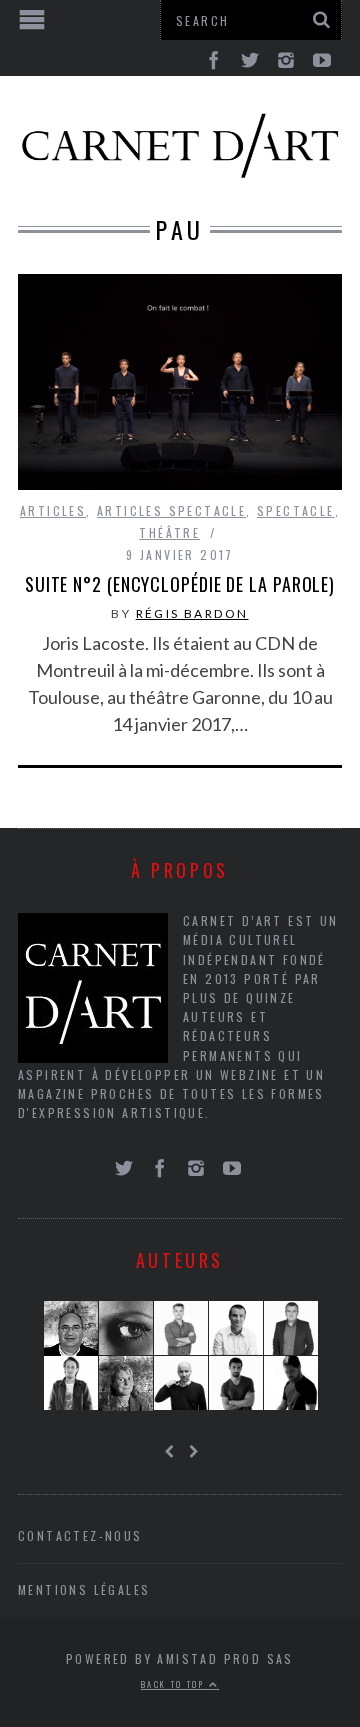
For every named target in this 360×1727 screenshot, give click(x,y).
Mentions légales (84, 1589)
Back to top (175, 1684)
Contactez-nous (80, 1535)
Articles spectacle (171, 510)
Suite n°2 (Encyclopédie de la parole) (180, 584)
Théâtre (169, 532)
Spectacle (296, 510)
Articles (53, 510)
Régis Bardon (192, 613)
